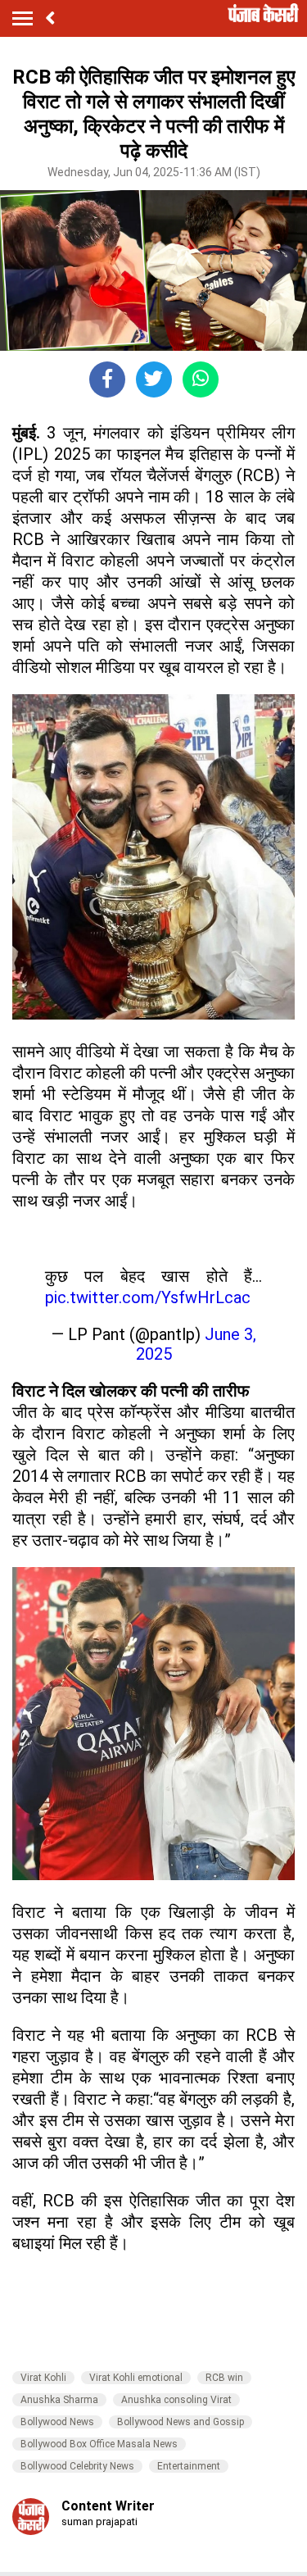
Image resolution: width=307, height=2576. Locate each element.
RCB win (224, 2378)
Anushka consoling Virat (176, 2400)
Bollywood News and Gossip (181, 2422)
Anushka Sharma (59, 2400)
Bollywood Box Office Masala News (99, 2444)
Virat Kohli (43, 2378)
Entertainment (189, 2466)
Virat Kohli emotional (136, 2378)
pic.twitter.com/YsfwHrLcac (148, 1297)
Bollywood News (57, 2422)
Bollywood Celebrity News (77, 2466)
